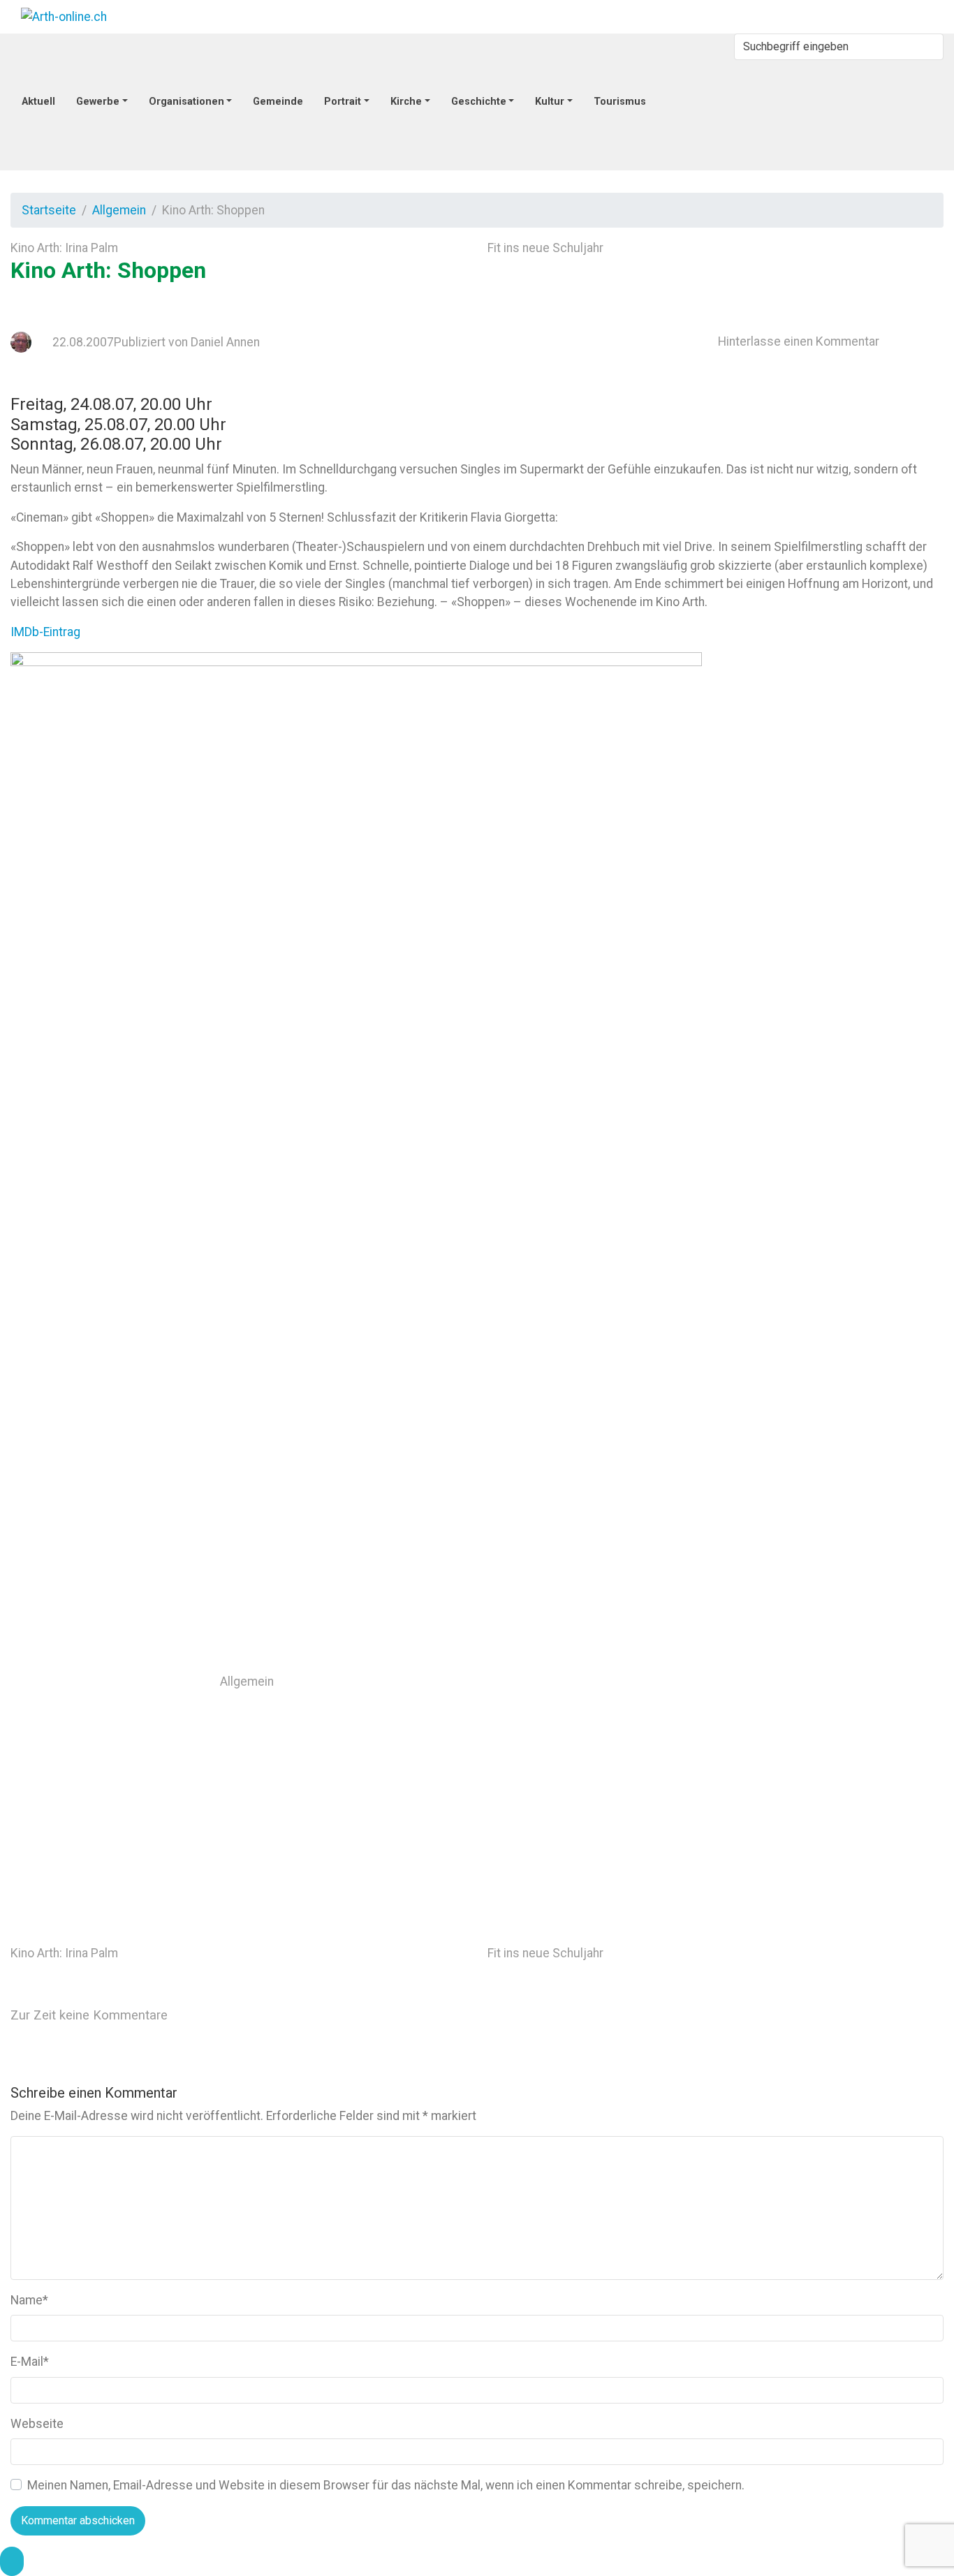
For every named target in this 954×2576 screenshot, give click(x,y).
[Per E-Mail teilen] (805, 1786)
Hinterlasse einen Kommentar (799, 341)
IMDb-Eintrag (45, 632)
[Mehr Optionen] (592, 1891)
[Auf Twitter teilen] (594, 1681)
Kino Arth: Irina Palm (64, 248)
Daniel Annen (225, 342)
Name (29, 2300)
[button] (12, 2561)
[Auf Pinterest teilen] (594, 1786)
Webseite (37, 2424)
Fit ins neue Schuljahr (545, 248)
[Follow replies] (283, 2014)
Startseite (49, 210)
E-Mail (30, 2362)
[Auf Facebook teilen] (805, 1681)
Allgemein (119, 210)
